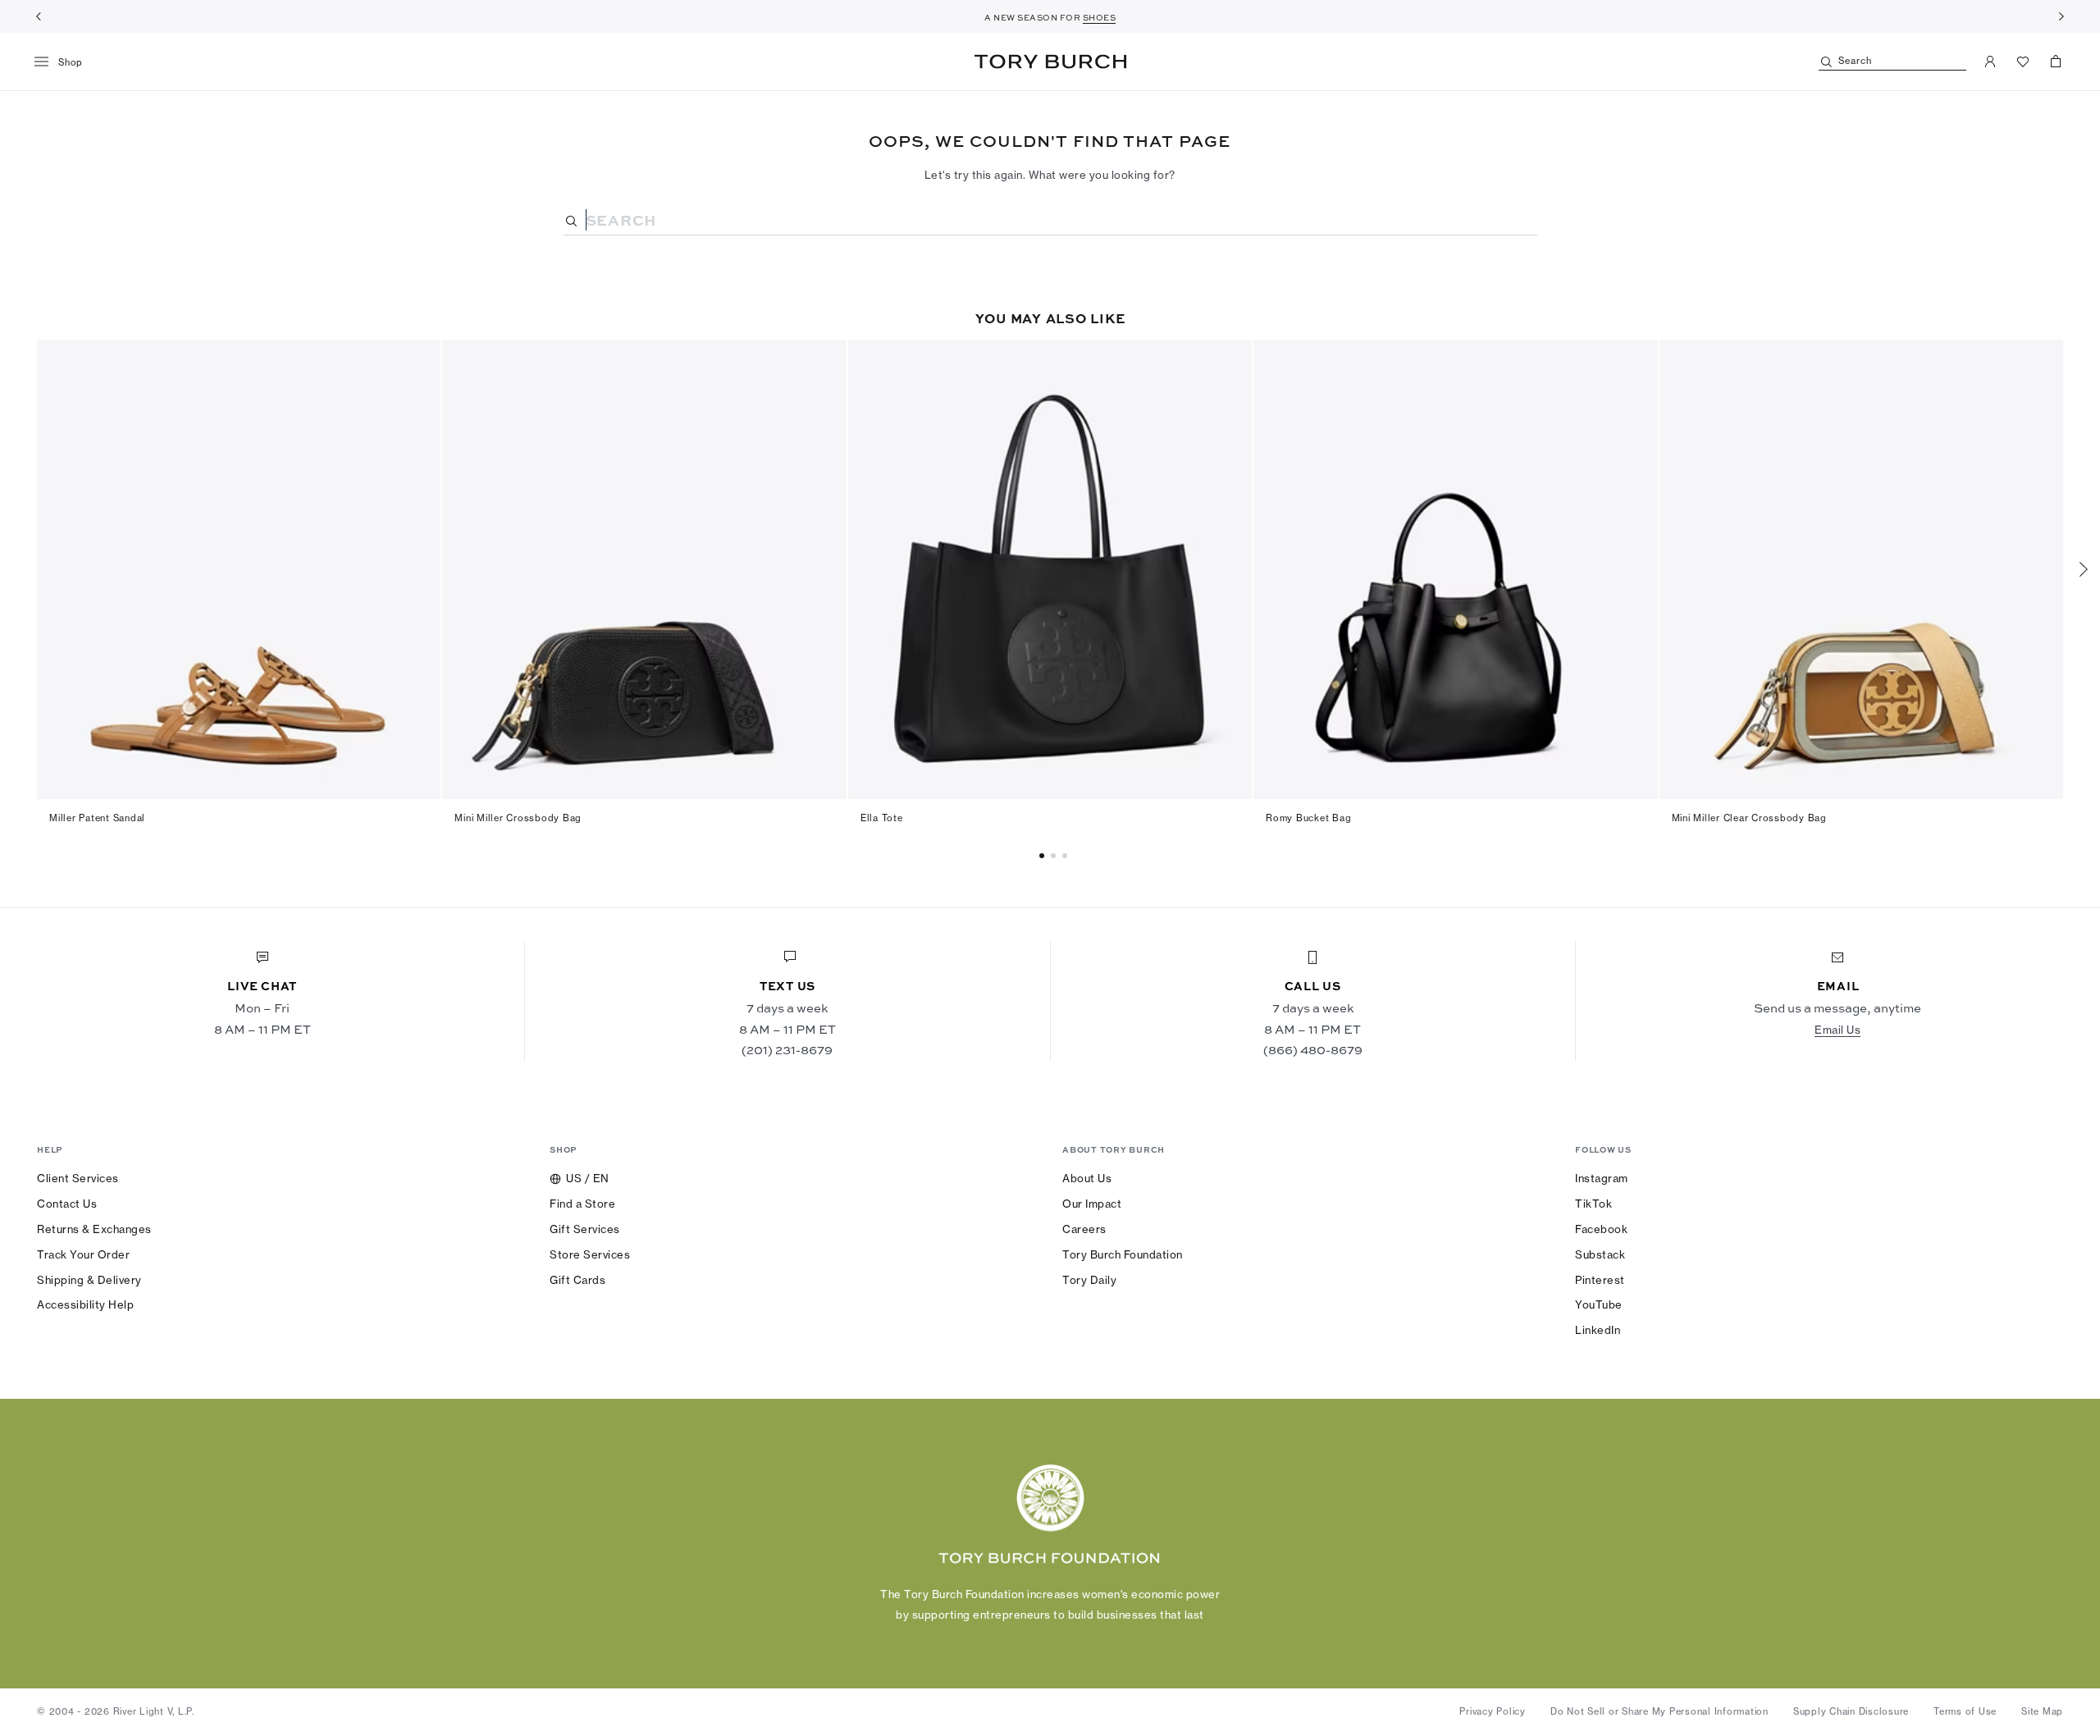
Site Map (2042, 1711)
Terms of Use (1965, 1711)
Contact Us (67, 1204)
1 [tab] (1056, 856)
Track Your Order (83, 1254)
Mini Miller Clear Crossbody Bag (1749, 818)
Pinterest (1600, 1280)
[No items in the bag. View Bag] (2056, 62)
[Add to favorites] (418, 361)
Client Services (78, 1178)
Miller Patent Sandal (97, 818)
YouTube (1599, 1304)
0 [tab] (1044, 856)
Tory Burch (1050, 62)
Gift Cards (577, 1280)
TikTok (1593, 1204)
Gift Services (585, 1229)
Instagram (1602, 1178)
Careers (1084, 1229)
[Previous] (39, 16)
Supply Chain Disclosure (1851, 1711)
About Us (1087, 1178)
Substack (1600, 1254)
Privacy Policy (1493, 1711)
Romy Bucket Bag (1308, 818)
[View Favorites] (2023, 62)
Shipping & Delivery (89, 1280)
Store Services (590, 1254)
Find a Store (582, 1204)
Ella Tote (882, 818)
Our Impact (1092, 1204)
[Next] (2061, 16)
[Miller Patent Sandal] (239, 569)
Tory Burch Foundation (1123, 1254)
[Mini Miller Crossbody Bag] (644, 569)
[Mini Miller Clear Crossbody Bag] (1861, 569)
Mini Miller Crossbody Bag (518, 818)
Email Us (1837, 1030)
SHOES (1100, 17)
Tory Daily (1089, 1280)
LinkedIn (1598, 1330)
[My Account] (1990, 62)
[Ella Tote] (1050, 569)
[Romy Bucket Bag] (1455, 569)
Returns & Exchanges (94, 1229)
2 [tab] (1067, 856)
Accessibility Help (85, 1304)
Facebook (1601, 1229)
